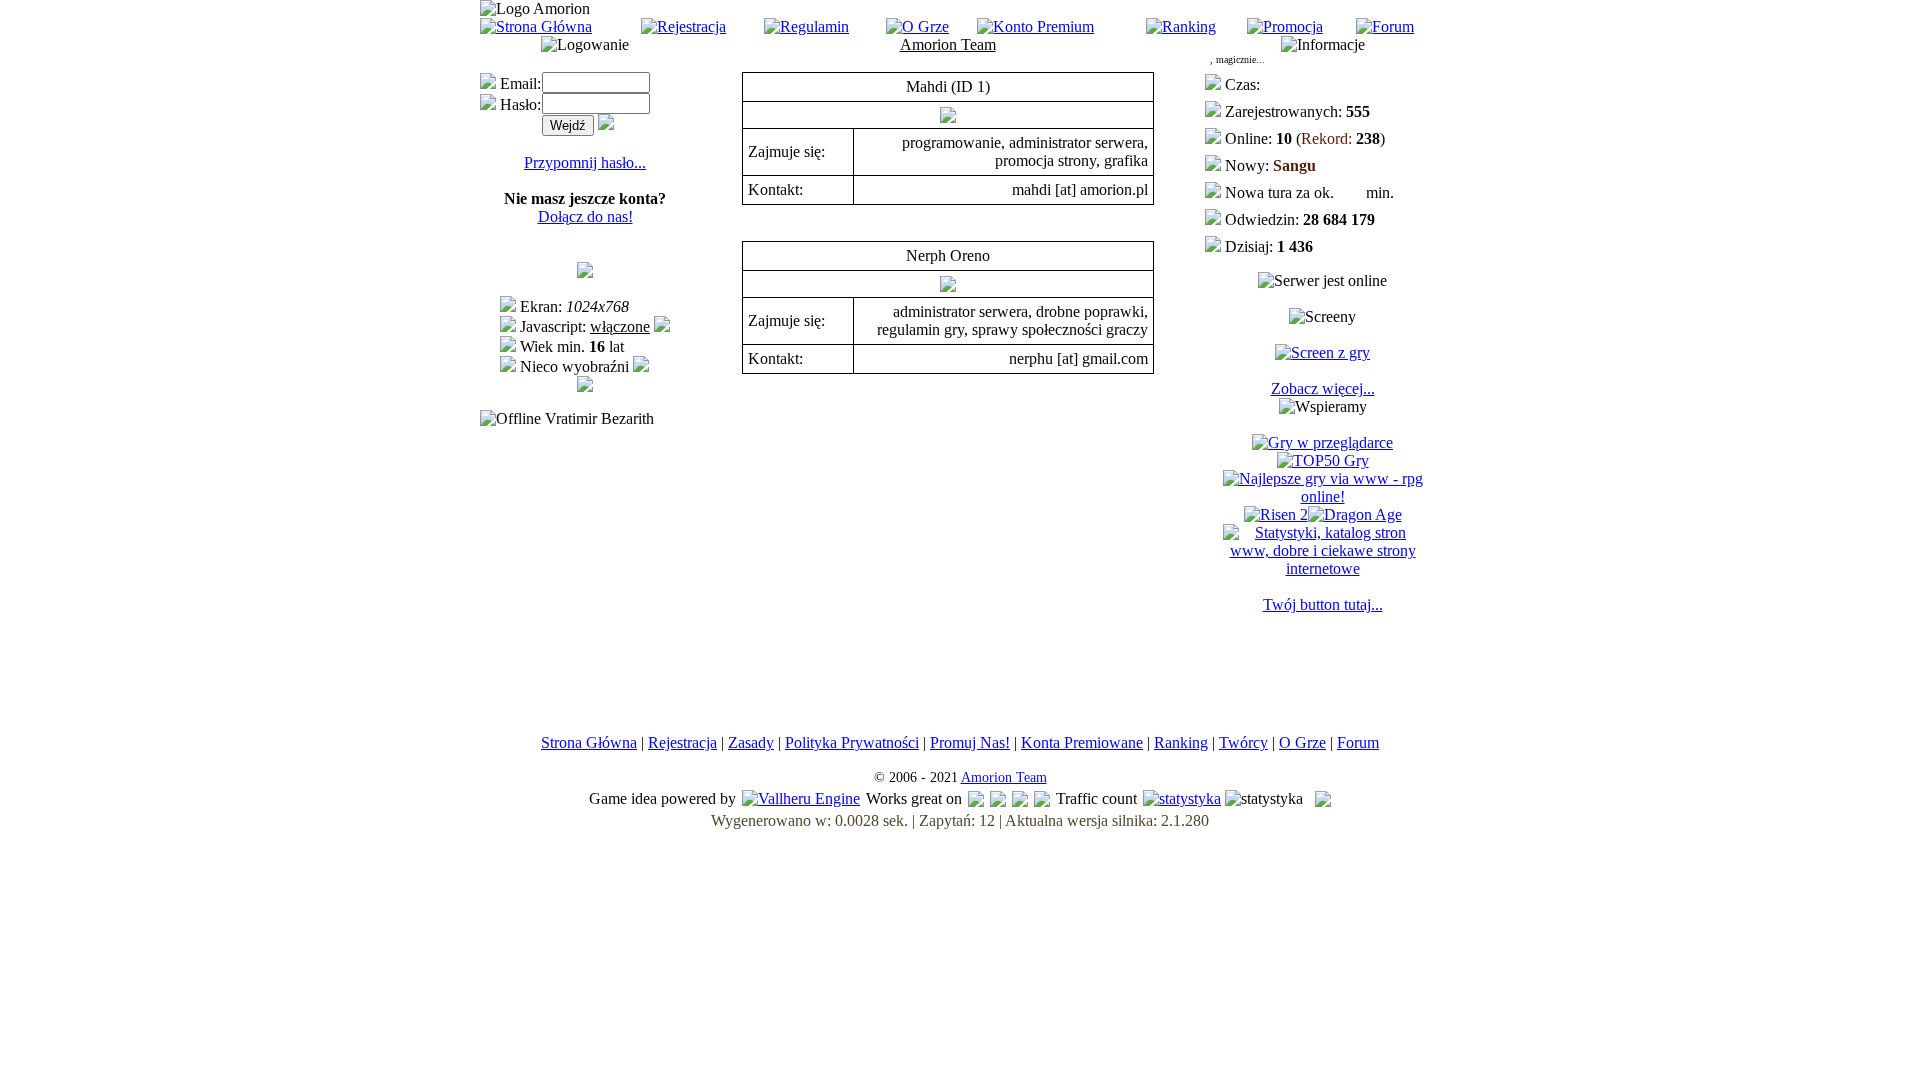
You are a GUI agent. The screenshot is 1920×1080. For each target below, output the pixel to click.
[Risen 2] (1276, 514)
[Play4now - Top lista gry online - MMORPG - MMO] (1322, 442)
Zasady (751, 742)
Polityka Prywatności (852, 742)
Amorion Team (1004, 777)
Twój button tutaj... (1323, 604)
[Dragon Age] (1355, 514)
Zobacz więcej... (1323, 388)
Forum (1358, 742)
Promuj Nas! (970, 742)
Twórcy (1243, 742)
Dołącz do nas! (585, 216)
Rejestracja (682, 742)
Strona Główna (589, 742)
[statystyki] (1182, 798)
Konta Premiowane (1082, 742)
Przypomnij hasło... (585, 162)
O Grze (1302, 742)
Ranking (1181, 742)
